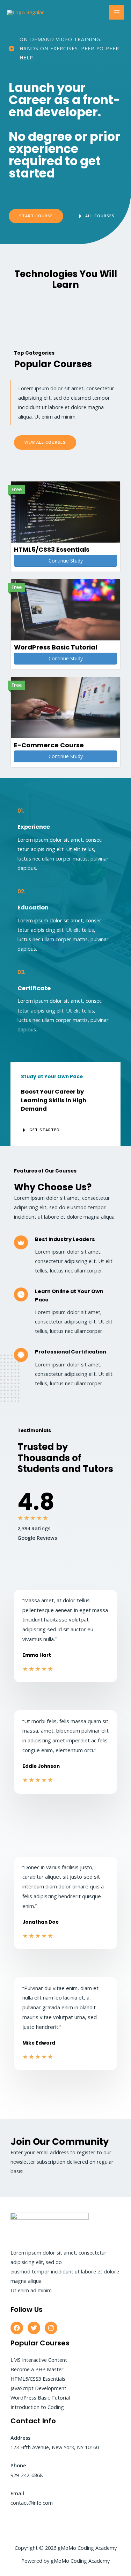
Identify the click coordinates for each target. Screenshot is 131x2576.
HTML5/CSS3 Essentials (38, 2379)
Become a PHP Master (37, 2369)
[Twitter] (34, 2328)
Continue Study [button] (66, 561)
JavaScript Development (38, 2388)
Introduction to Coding (37, 2407)
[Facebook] (17, 2328)
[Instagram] (51, 2328)
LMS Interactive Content (39, 2360)
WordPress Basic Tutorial (40, 2397)
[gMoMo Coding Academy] (26, 12)
